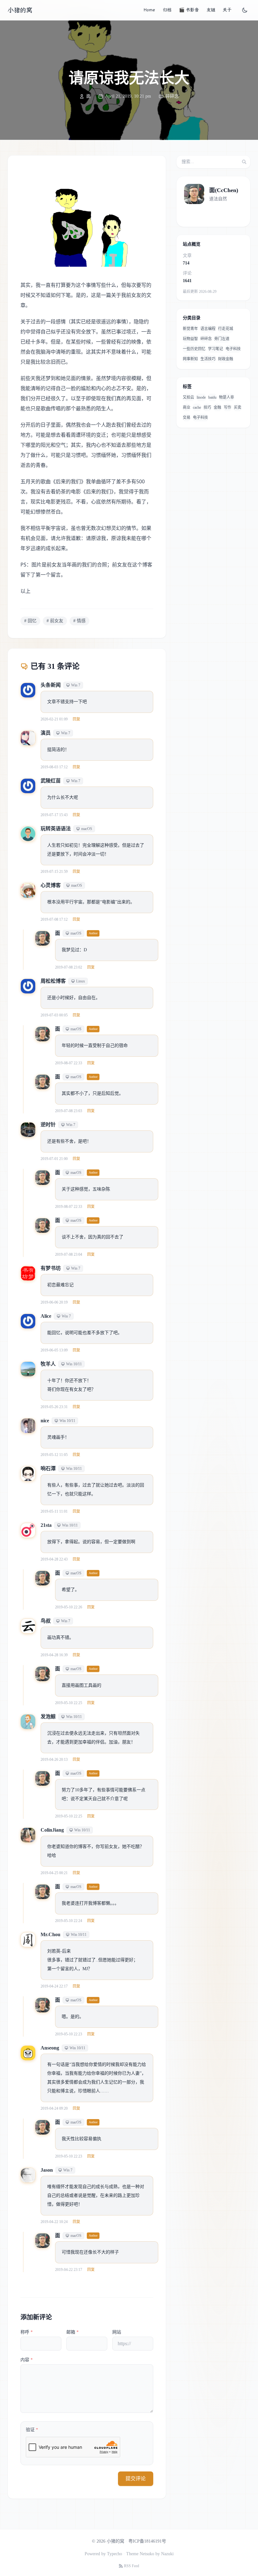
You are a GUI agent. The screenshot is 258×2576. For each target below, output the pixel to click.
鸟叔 (46, 1621)
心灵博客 (51, 885)
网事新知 (190, 359)
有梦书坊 (51, 1268)
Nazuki (167, 2554)
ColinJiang (52, 1830)
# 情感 (79, 621)
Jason (47, 2170)
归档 (167, 10)
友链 (211, 10)
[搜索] (244, 162)
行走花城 (226, 329)
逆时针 (48, 1125)
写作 (227, 407)
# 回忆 (30, 621)
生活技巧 (208, 359)
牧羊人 (48, 1364)
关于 (227, 10)
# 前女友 (55, 621)
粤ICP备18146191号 (147, 2541)
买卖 (238, 407)
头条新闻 (51, 685)
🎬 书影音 (189, 10)
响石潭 (48, 1468)
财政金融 (226, 359)
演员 (46, 733)
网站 (117, 2332)
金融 (217, 407)
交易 (187, 418)
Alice (46, 1316)
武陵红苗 (51, 781)
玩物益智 (190, 339)
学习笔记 (216, 349)
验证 (32, 2430)
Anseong (50, 2048)
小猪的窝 (20, 10)
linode (201, 397)
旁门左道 (222, 339)
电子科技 (233, 349)
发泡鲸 (48, 1717)
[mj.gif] (87, 222)
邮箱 (73, 2332)
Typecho (115, 2554)
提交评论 (136, 2479)
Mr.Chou (50, 1934)
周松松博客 (53, 981)
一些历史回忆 (194, 349)
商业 (187, 407)
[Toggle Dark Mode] (245, 10)
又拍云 (188, 397)
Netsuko (147, 2554)
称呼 (27, 2332)
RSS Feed (132, 2566)
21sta (46, 1525)
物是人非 (227, 397)
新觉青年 (190, 329)
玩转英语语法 (56, 829)
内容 (27, 2360)
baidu (212, 397)
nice (45, 1421)
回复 (76, 719)
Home (149, 10)
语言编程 (208, 329)
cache (197, 407)
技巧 (207, 407)
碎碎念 (172, 96)
